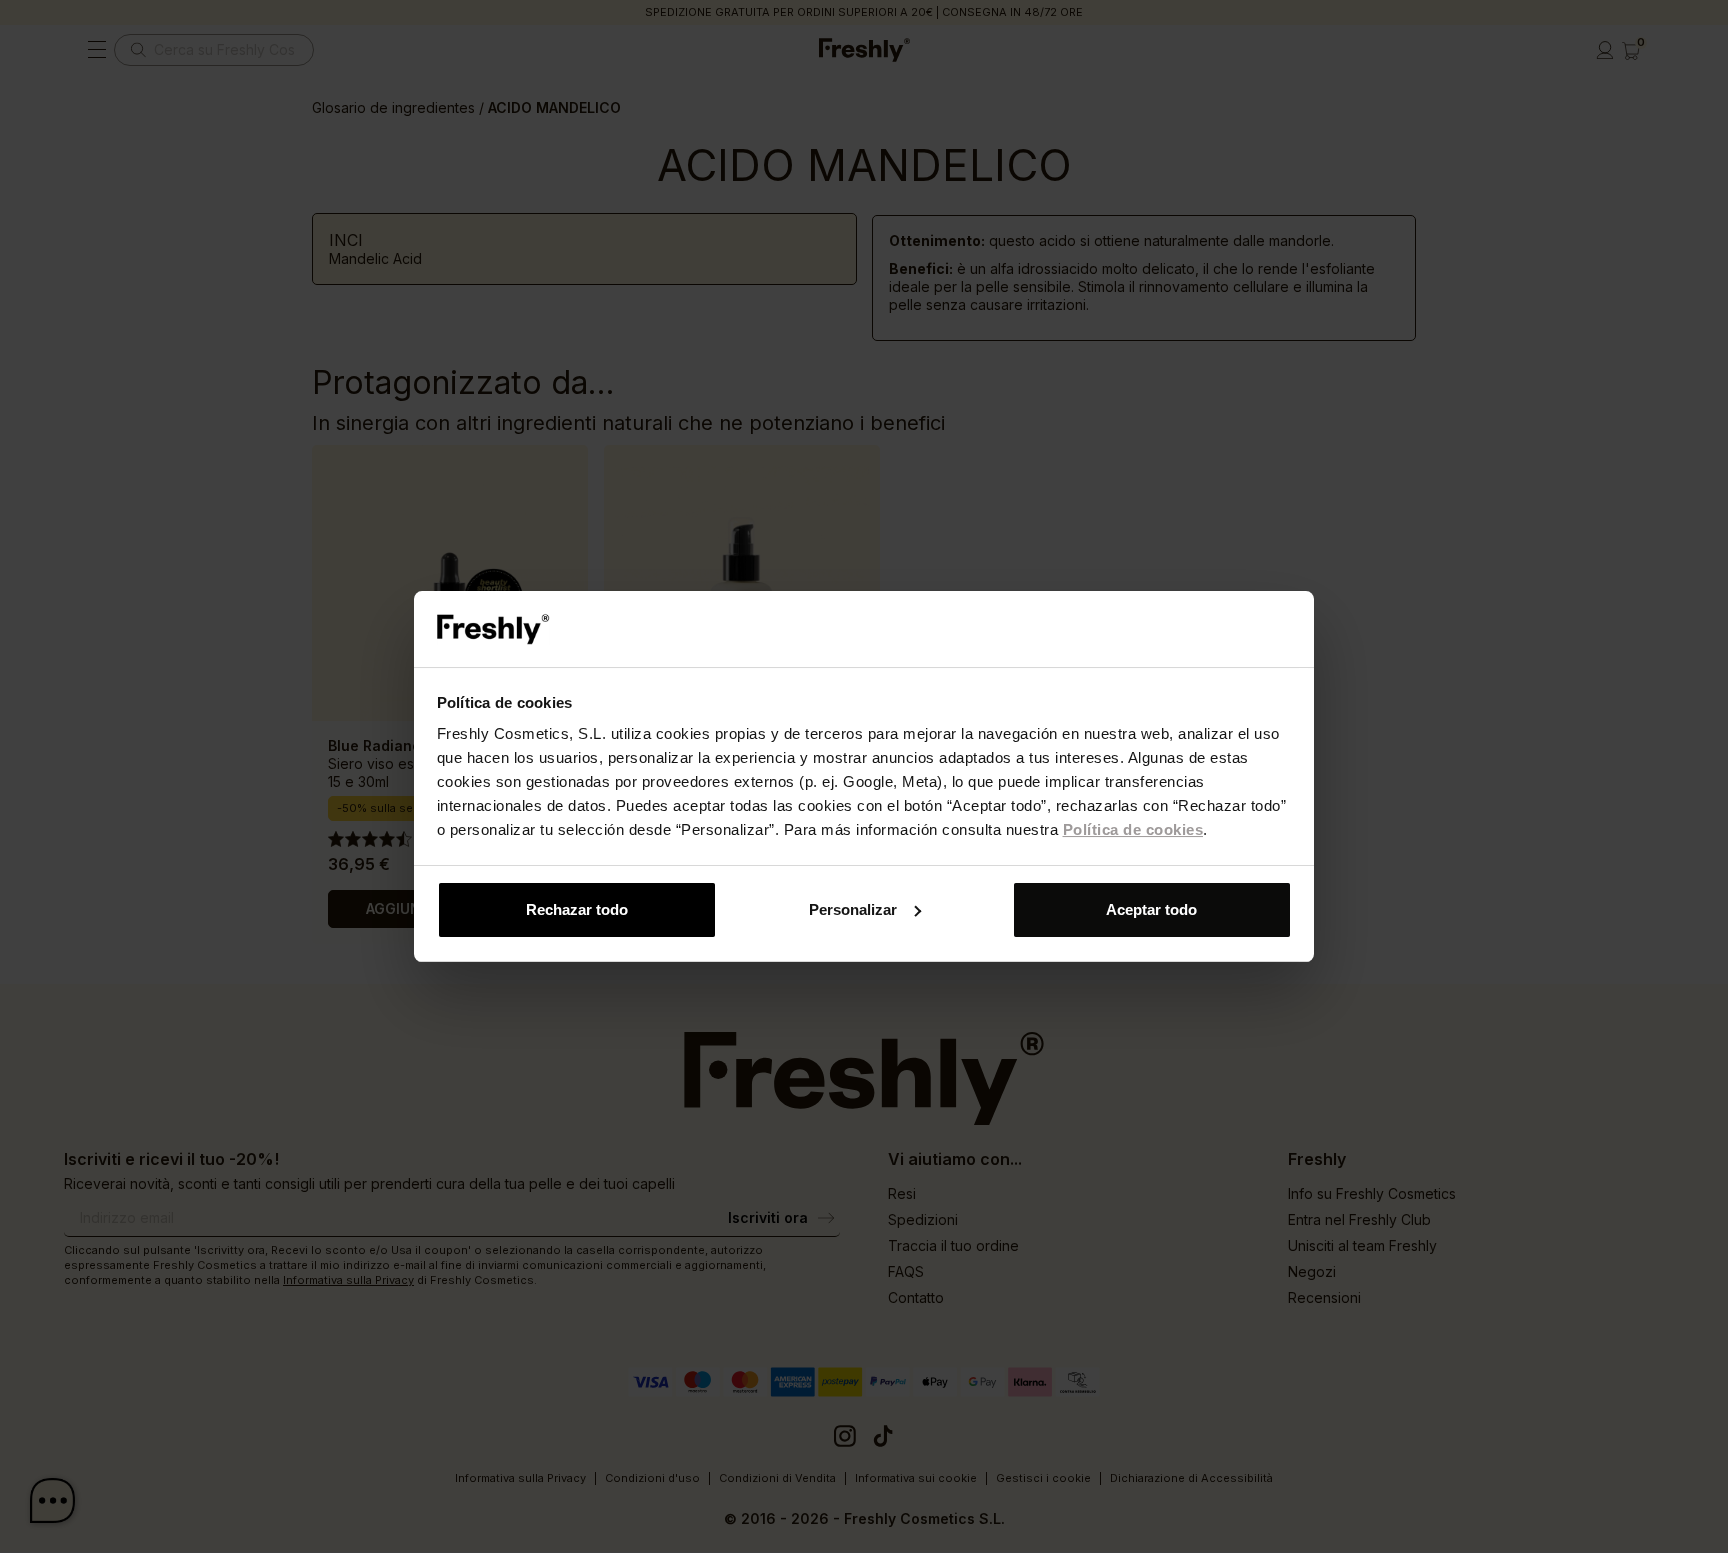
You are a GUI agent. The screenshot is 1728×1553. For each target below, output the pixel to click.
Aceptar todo (1151, 909)
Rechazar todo (577, 909)
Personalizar (853, 909)
